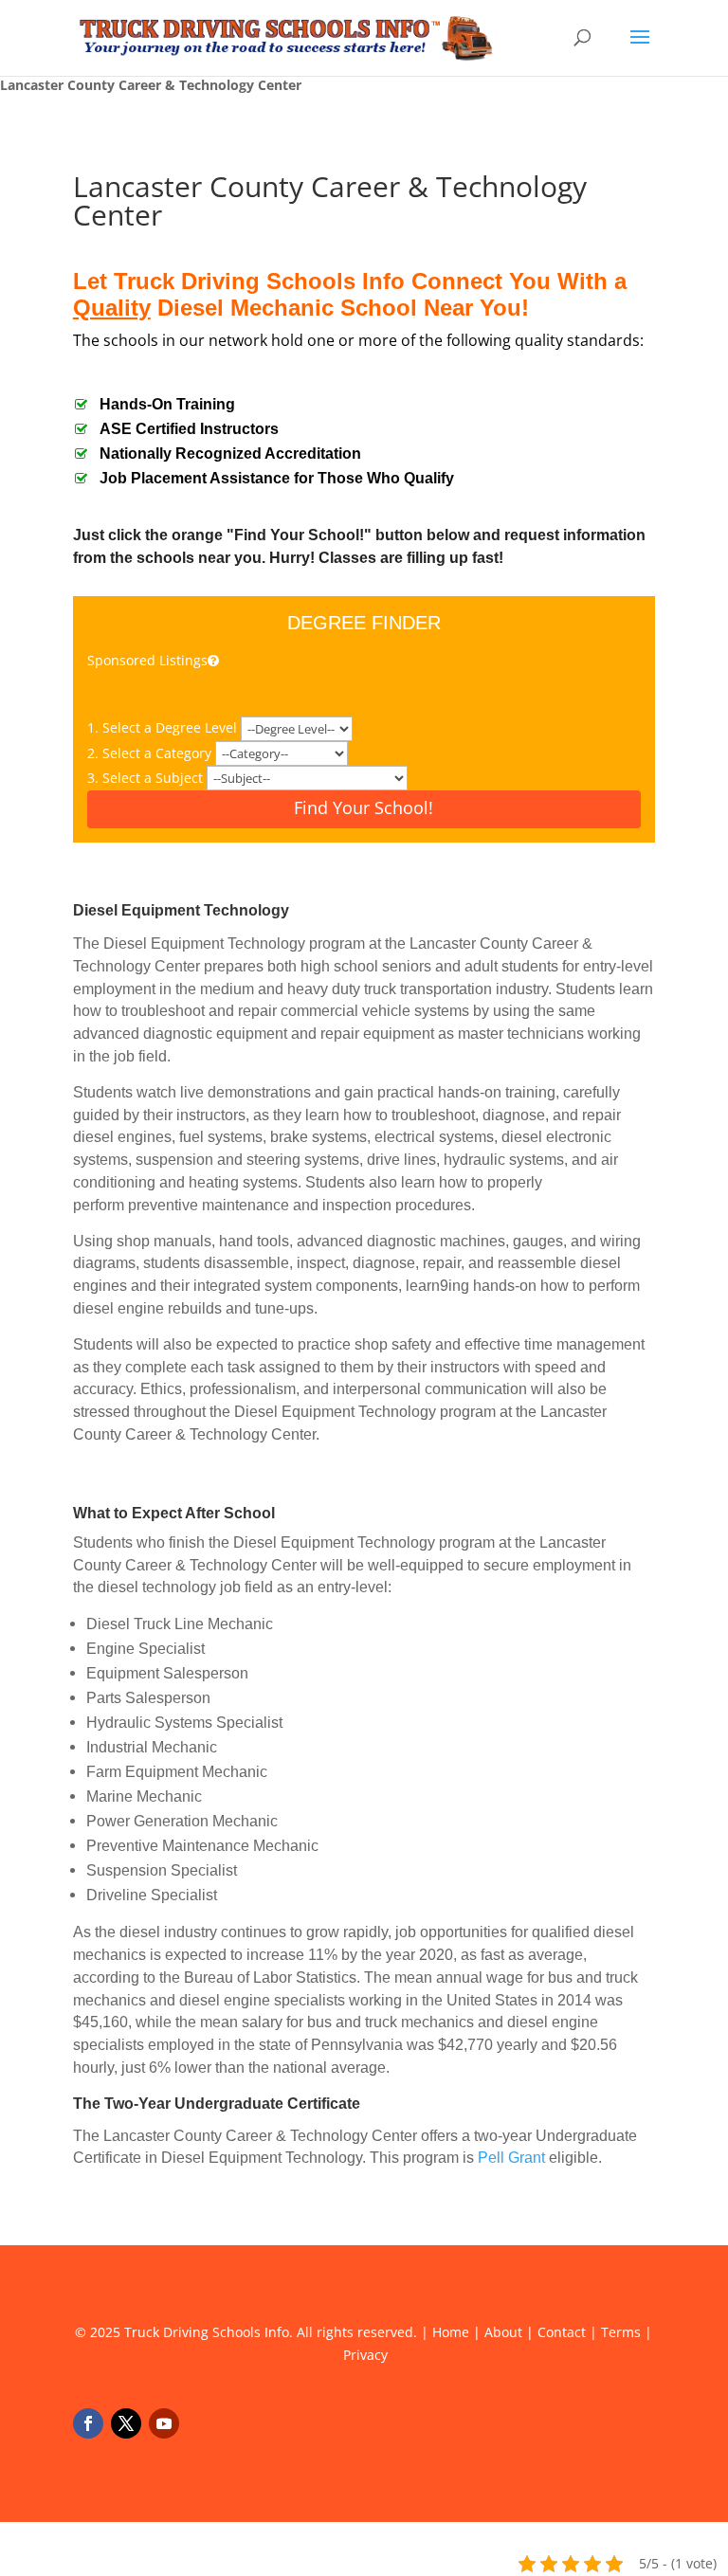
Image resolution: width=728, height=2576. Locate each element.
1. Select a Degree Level (164, 727)
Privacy (365, 2355)
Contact (562, 2332)
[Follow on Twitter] (126, 2423)
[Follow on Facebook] (88, 2423)
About (503, 2332)
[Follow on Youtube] (164, 2423)
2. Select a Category (151, 753)
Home (451, 2332)
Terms (621, 2332)
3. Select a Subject (147, 778)
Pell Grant (511, 2158)
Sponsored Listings (147, 660)
